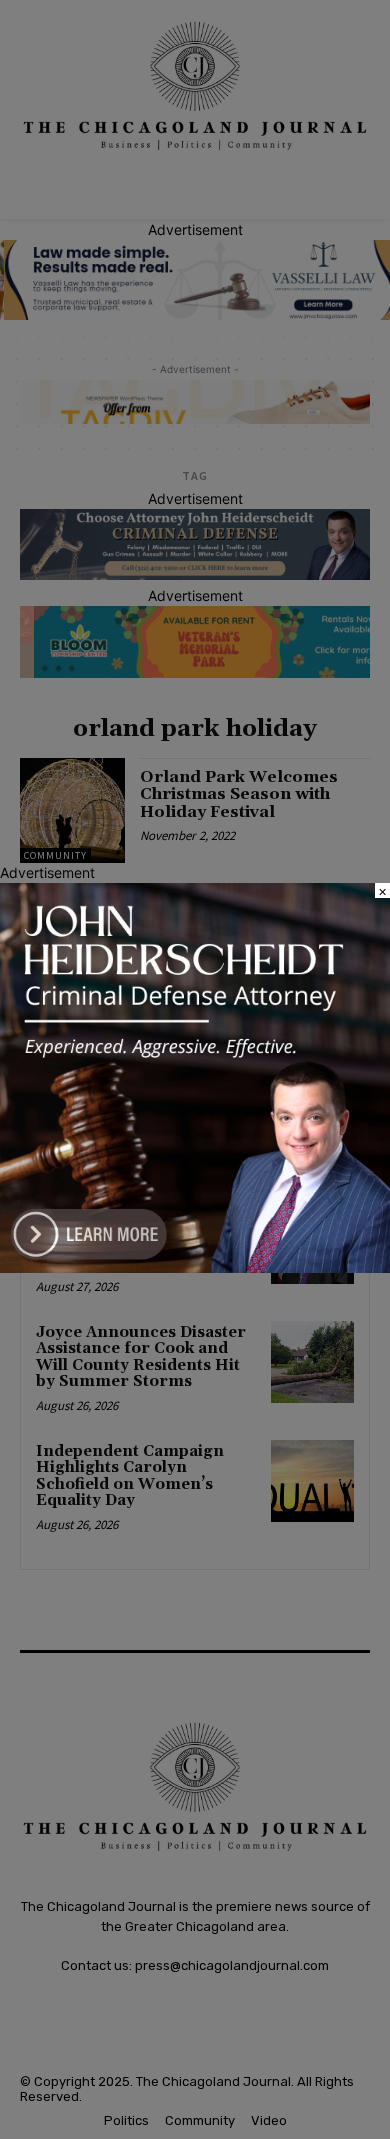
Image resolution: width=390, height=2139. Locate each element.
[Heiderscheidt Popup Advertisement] (195, 1267)
